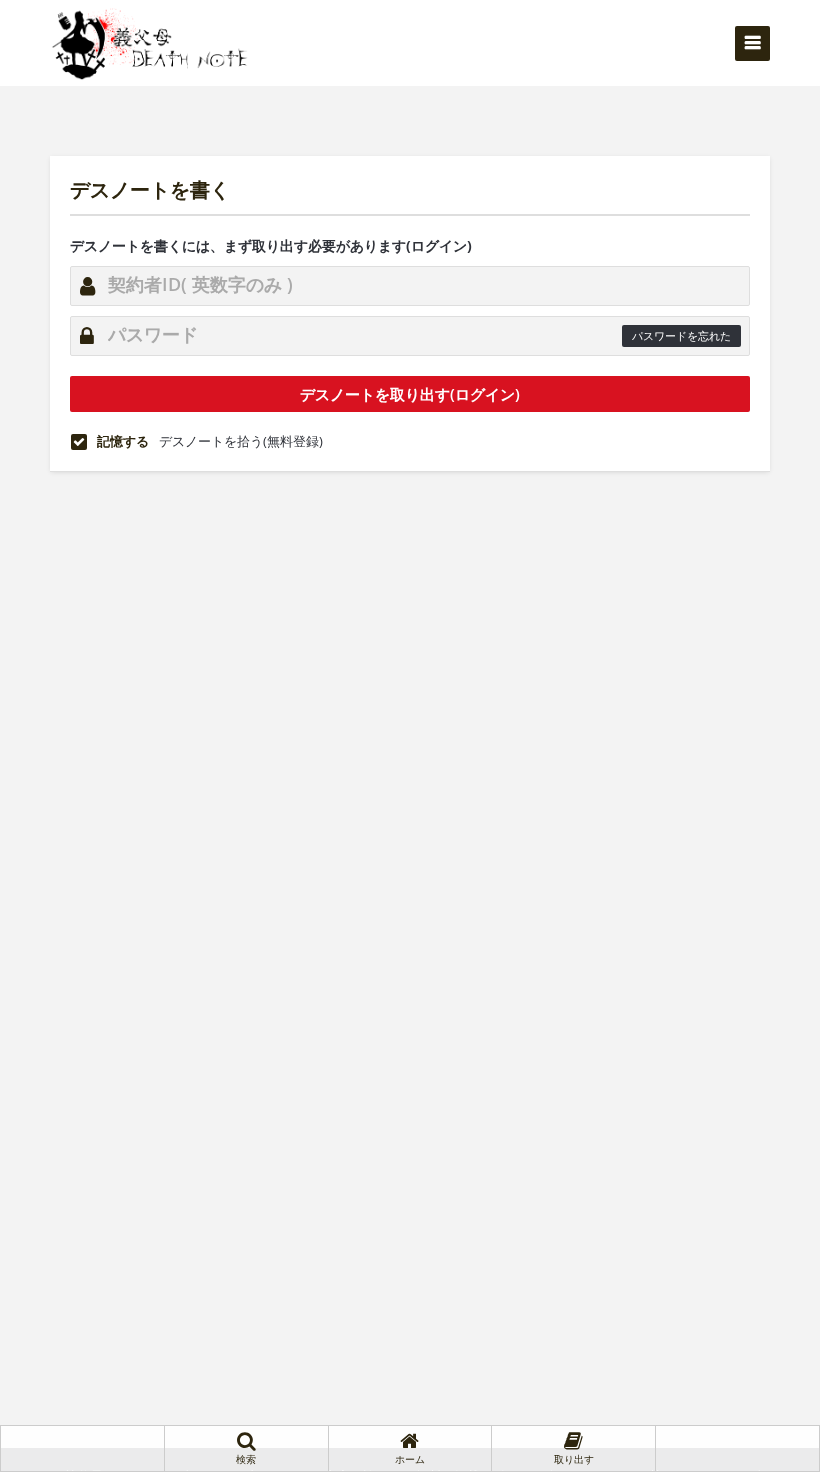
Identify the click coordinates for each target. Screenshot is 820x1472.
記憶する (123, 441)
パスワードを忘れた (681, 335)
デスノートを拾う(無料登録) (241, 441)
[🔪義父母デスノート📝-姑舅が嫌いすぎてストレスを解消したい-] (149, 42)
